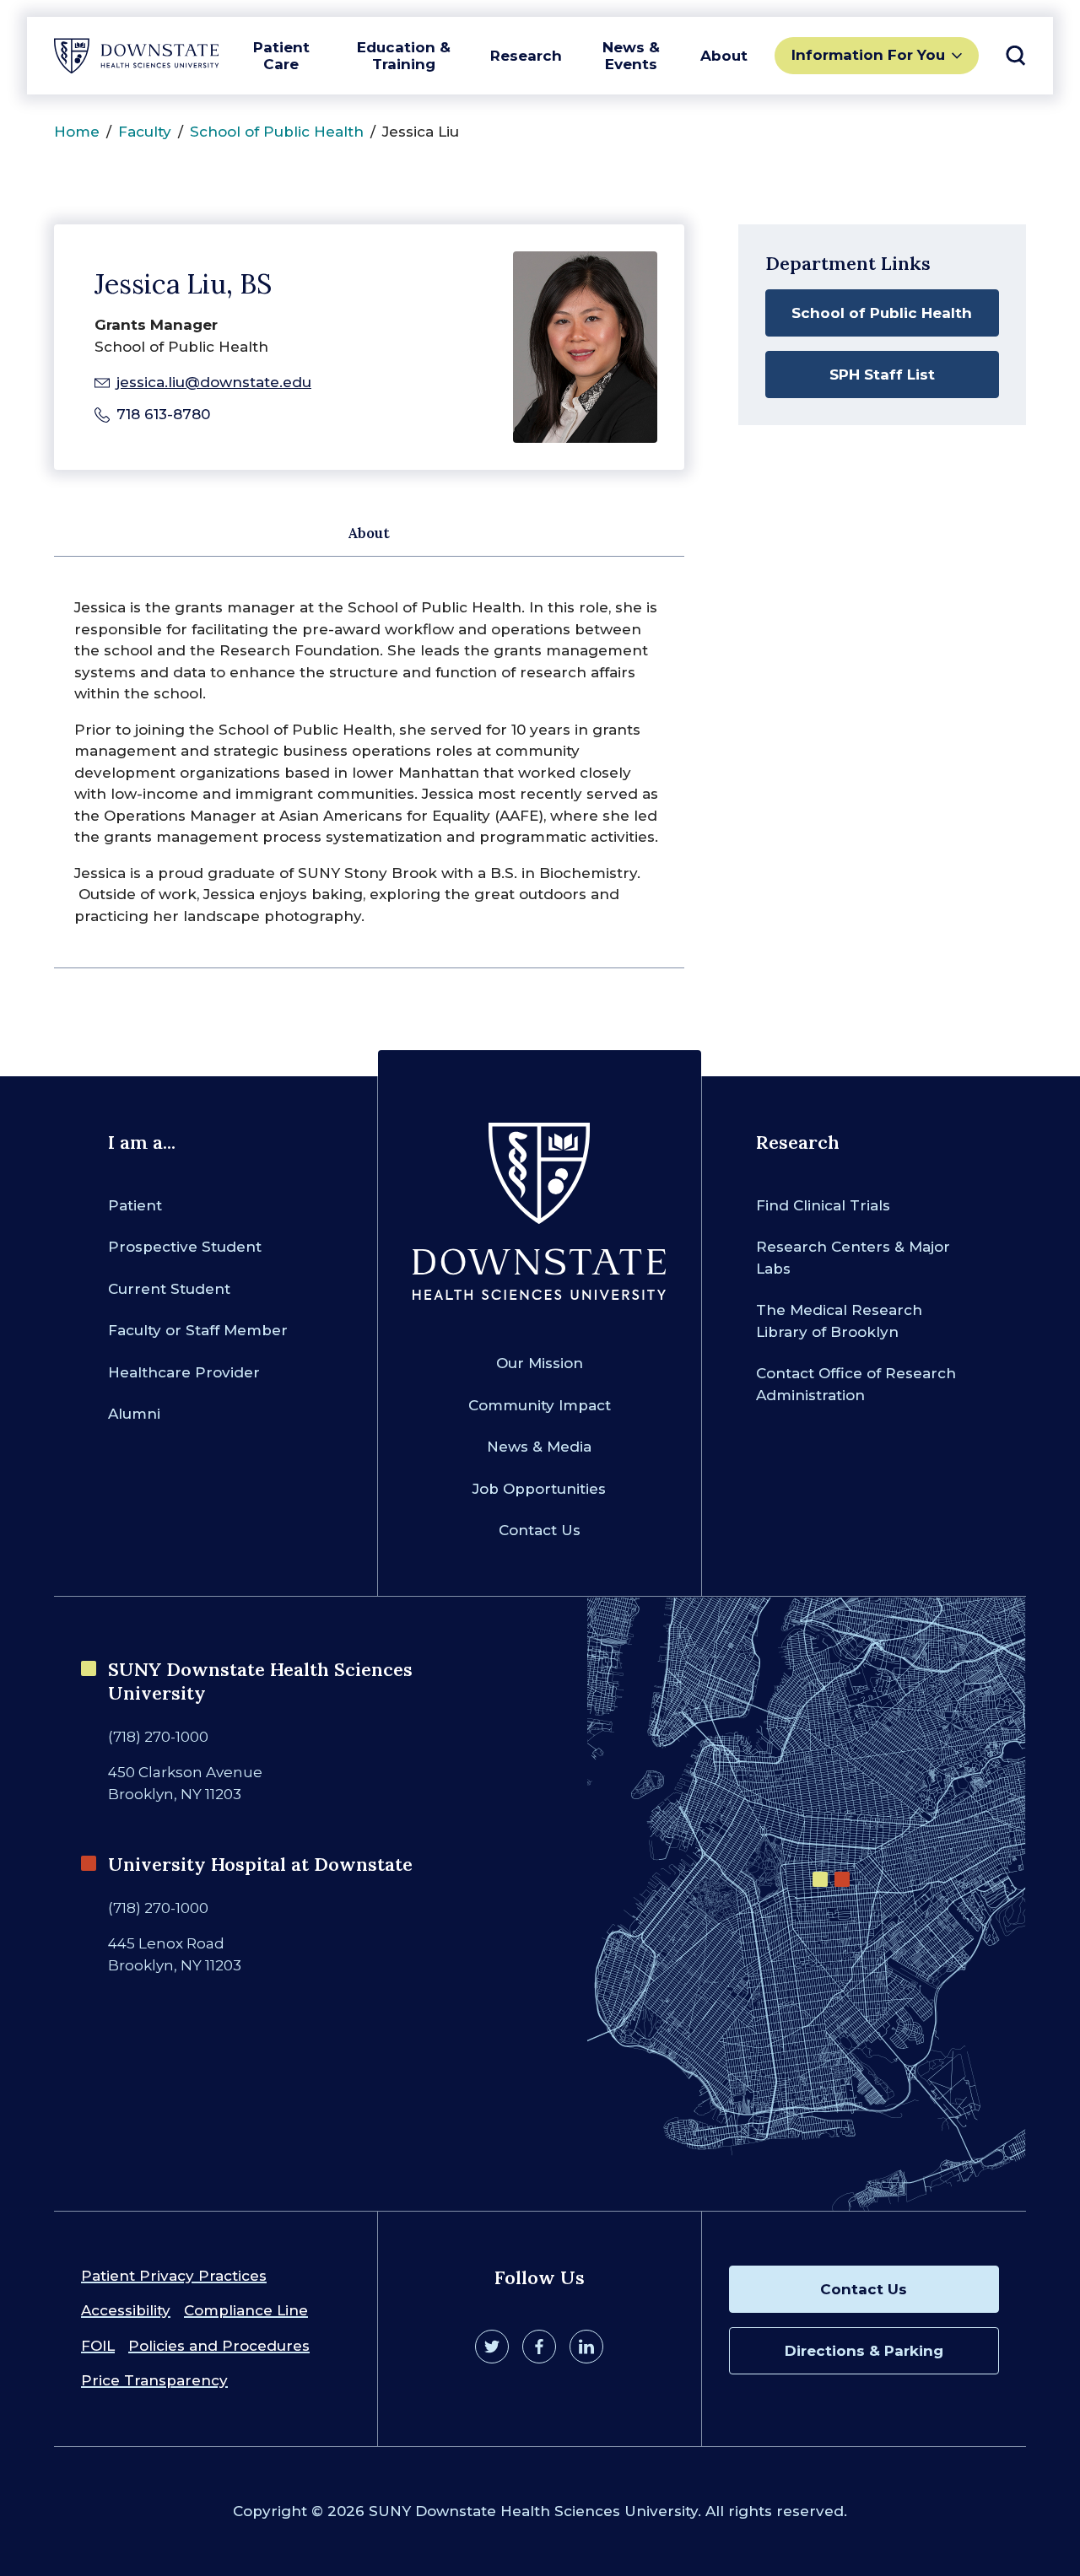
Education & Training (404, 56)
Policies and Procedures (219, 2346)
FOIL (98, 2346)
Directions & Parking (864, 2351)
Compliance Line (246, 2310)
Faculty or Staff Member (198, 1330)
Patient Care (281, 56)
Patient (135, 1205)
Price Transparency (154, 2380)
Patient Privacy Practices (174, 2276)
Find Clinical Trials (823, 1205)
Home (77, 132)
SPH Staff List (882, 375)
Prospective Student (185, 1247)
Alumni (134, 1414)
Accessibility (126, 2310)
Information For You (868, 55)
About (724, 56)
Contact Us (540, 1530)
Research (526, 56)
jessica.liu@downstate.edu (214, 382)
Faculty (145, 132)
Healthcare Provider (184, 1372)
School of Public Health (277, 132)
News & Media (539, 1447)
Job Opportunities (539, 1489)
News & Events (631, 56)
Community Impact (540, 1405)
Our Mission (540, 1363)
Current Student (169, 1289)
